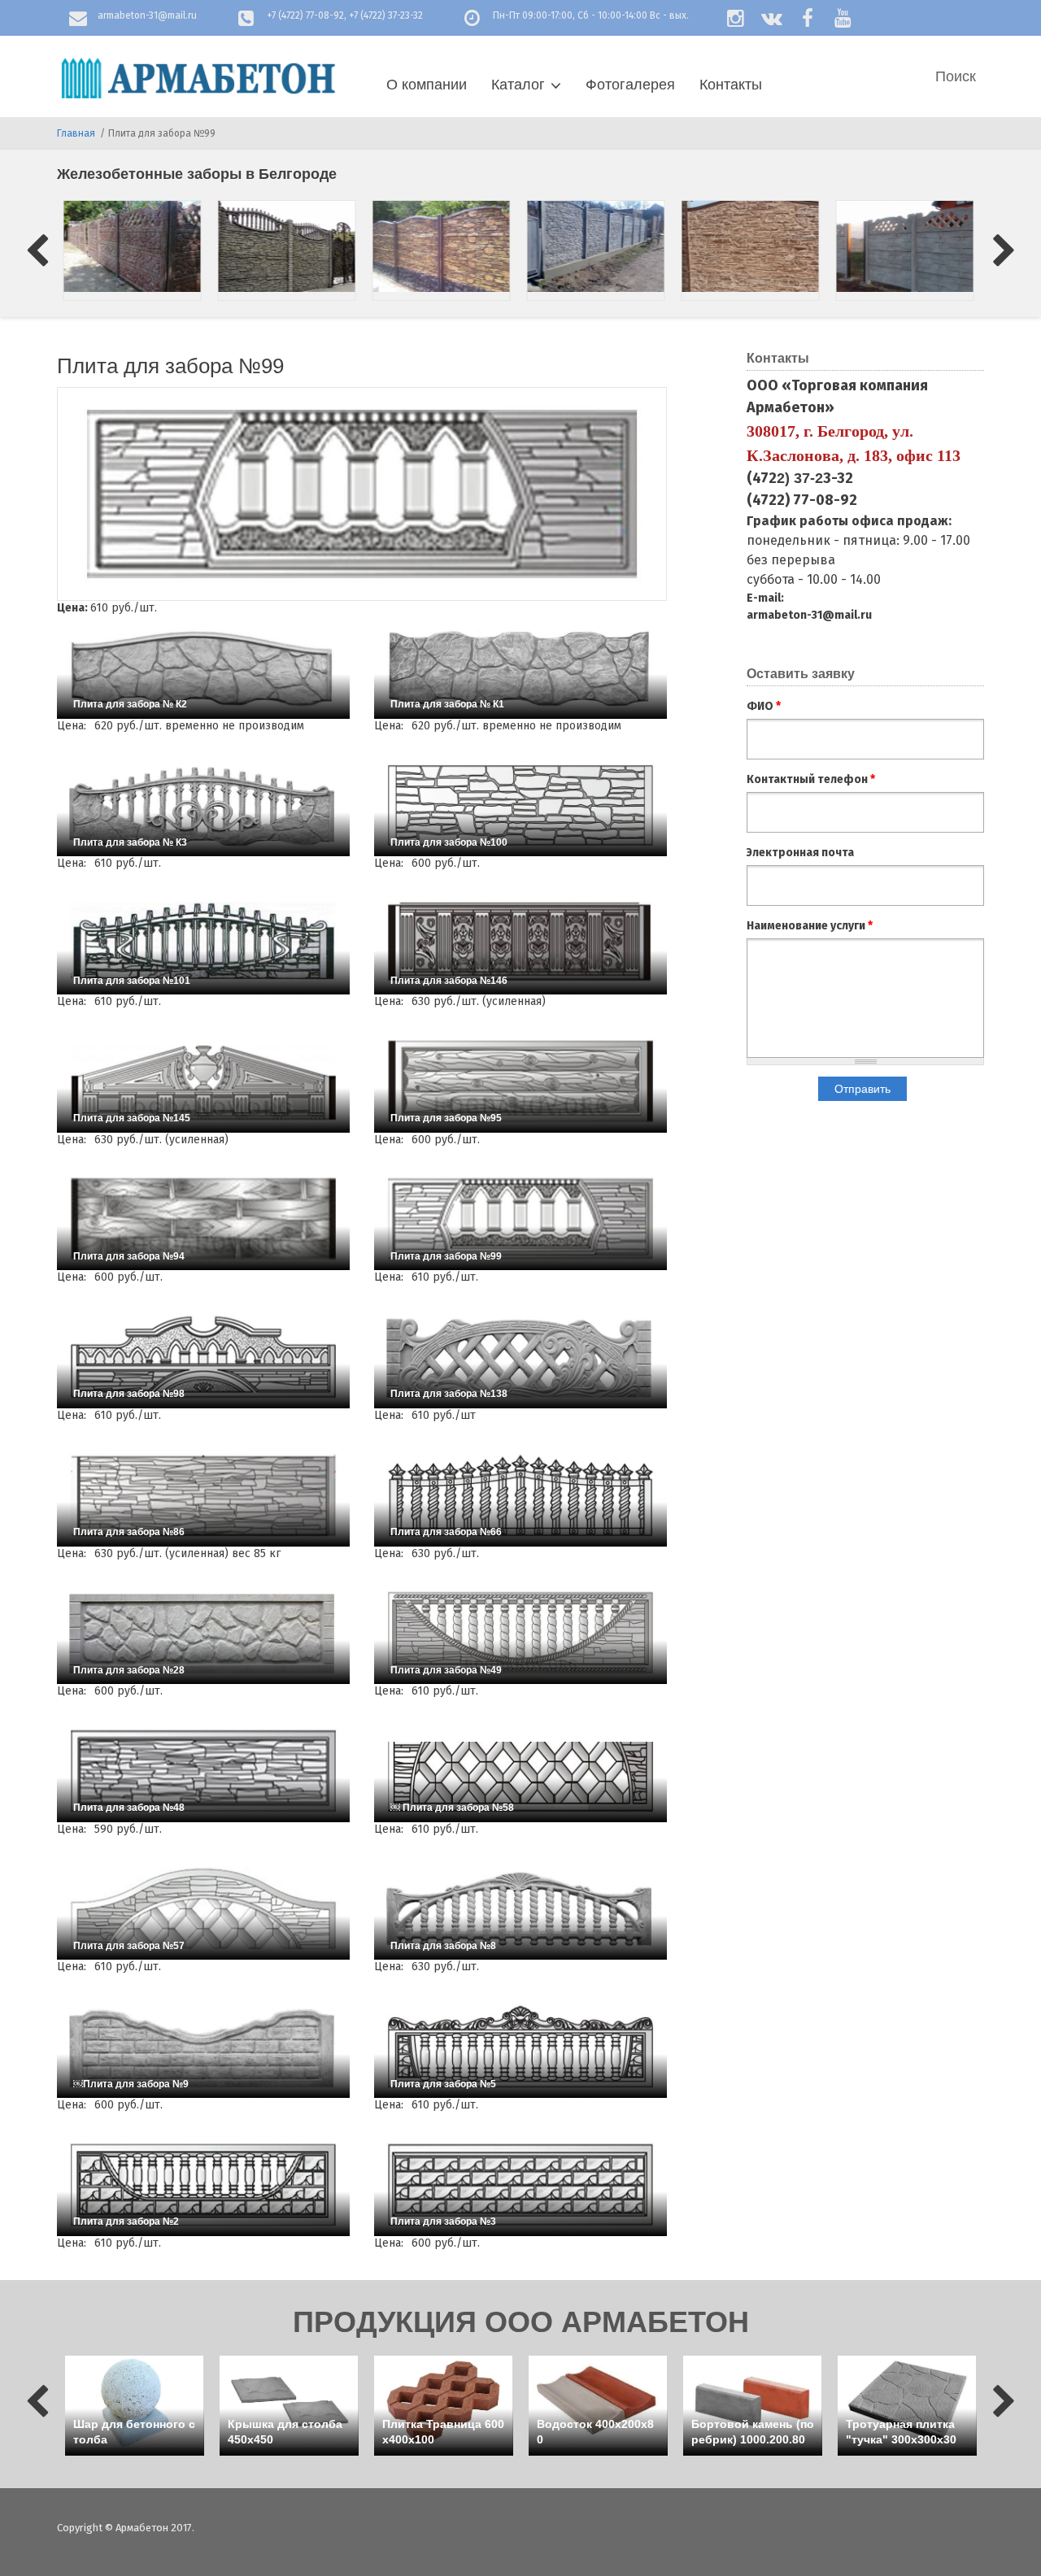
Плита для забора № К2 (130, 704)
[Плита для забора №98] (203, 1357)
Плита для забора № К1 (447, 704)
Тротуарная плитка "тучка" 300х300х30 (901, 2432)
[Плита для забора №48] (203, 1771)
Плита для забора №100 (449, 842)
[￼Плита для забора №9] (203, 2047)
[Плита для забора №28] (203, 1633)
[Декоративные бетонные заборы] (134, 246)
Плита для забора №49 (446, 1670)
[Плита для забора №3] (520, 2185)
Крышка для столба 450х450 (285, 2432)
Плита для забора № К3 (130, 842)
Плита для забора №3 (443, 2221)
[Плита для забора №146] (520, 943)
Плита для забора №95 (446, 1118)
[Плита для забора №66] (520, 1495)
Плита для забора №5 (443, 2084)
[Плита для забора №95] (520, 1081)
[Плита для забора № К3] (203, 806)
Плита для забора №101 (132, 981)
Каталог (518, 85)
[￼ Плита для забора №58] (520, 1771)
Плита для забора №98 (129, 1394)
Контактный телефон (811, 779)
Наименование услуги (810, 926)
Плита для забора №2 (126, 2221)
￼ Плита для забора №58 (452, 1808)
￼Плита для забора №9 (131, 2084)
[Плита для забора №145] (203, 1081)
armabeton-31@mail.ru (147, 15)
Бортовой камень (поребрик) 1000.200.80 (753, 2432)
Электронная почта (800, 853)
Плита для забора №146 (449, 981)
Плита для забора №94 (129, 1256)
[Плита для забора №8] (520, 1909)
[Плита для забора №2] (203, 2185)
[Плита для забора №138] (520, 1357)
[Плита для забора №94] (203, 1219)
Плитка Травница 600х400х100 (443, 2432)
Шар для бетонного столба (134, 2432)
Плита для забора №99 (446, 1256)
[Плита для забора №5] (520, 2047)
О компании (427, 85)
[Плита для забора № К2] (203, 668)
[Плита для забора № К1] (520, 668)
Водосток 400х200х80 (595, 2432)
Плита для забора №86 (129, 1532)
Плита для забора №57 (129, 1946)
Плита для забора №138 (449, 1394)
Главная (76, 133)
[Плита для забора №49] (520, 1633)
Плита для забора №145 (132, 1118)
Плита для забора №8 (443, 1946)
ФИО (764, 706)
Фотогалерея (630, 85)
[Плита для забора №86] (203, 1495)
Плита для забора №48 (129, 1808)
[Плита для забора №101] (203, 943)
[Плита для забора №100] (520, 806)
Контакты (731, 85)
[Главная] (197, 78)
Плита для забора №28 (129, 1670)
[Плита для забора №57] (203, 1909)
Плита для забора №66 (446, 1532)
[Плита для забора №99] (520, 1219)
